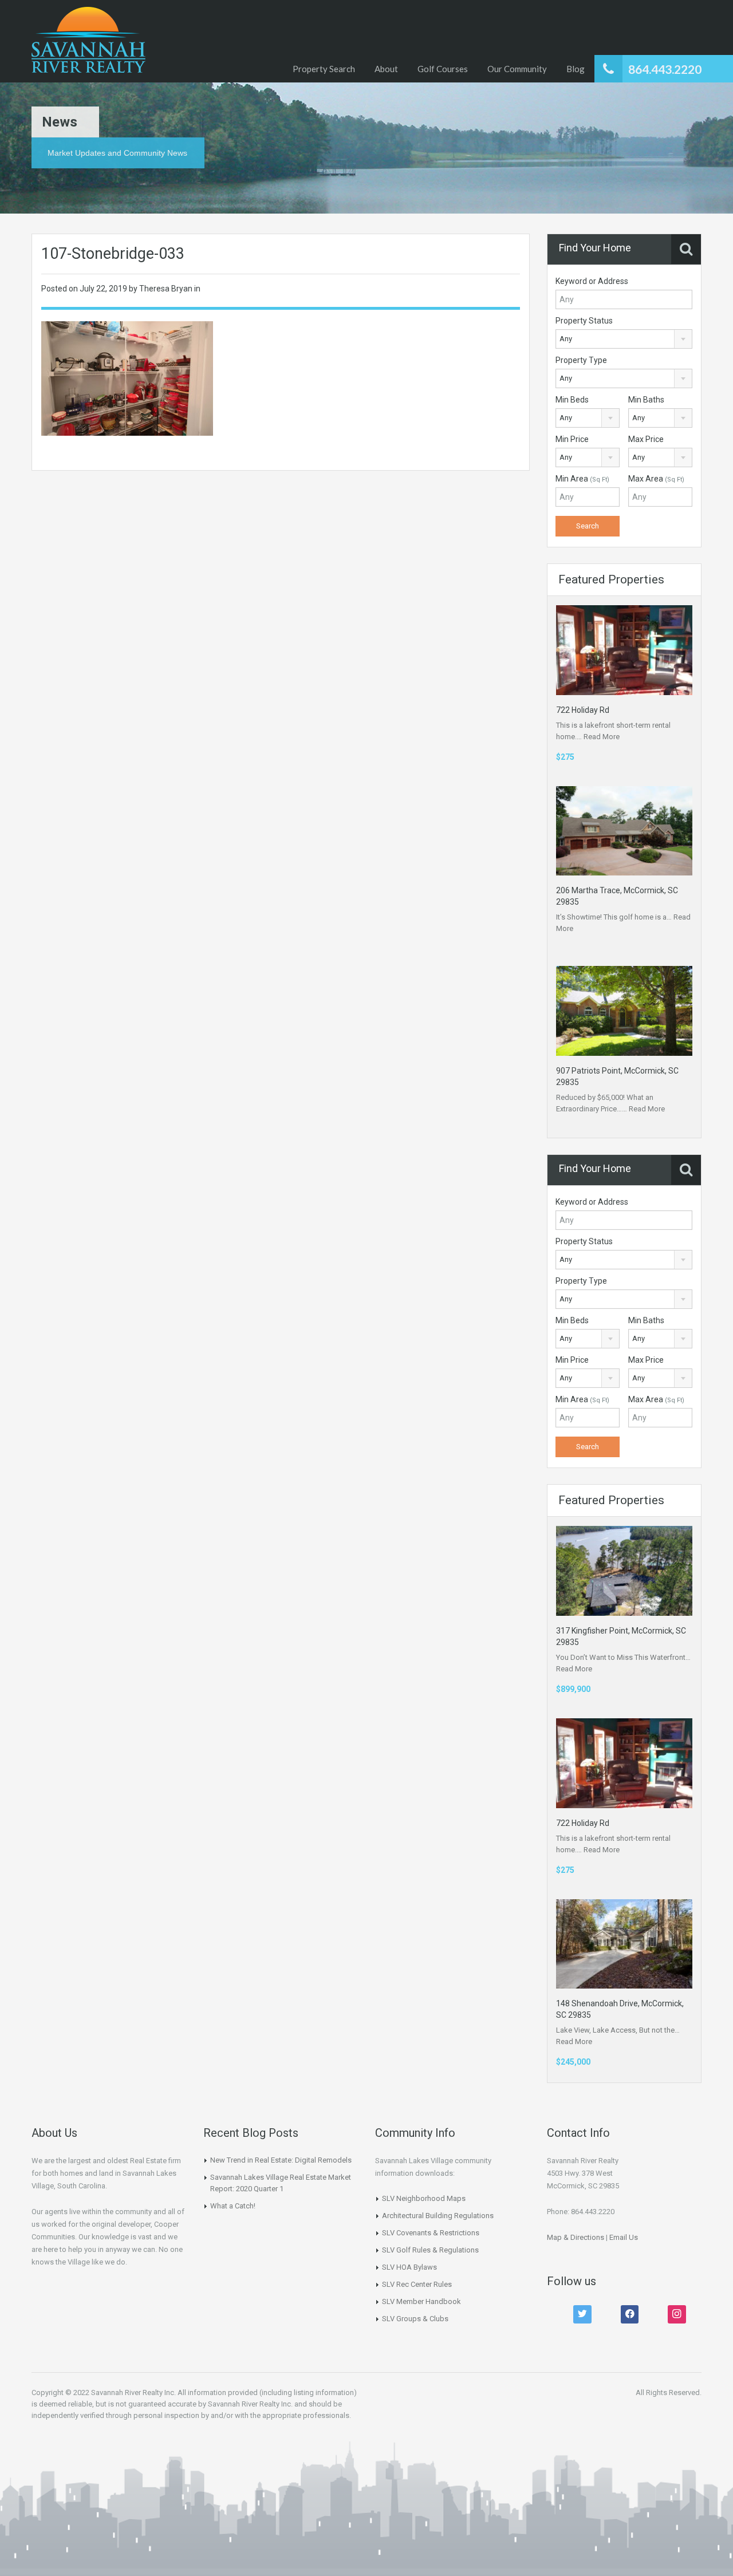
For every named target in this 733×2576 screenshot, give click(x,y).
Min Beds (572, 400)
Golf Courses (443, 69)
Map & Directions (576, 2237)
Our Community (517, 69)
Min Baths (646, 400)
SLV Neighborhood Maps (424, 2198)
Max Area (656, 479)
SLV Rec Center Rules (417, 2284)
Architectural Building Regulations (438, 2216)
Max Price (646, 439)
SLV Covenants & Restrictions (431, 2233)
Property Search (324, 69)
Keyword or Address (592, 281)
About (386, 69)
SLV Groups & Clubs (415, 2319)
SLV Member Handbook (421, 2301)
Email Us (624, 2237)
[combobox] (624, 339)
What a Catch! (233, 2206)
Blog (576, 69)
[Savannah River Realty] (88, 41)
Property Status (584, 321)
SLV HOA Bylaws (409, 2267)
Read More (602, 737)
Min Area (582, 479)
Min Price (572, 439)
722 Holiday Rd (583, 710)
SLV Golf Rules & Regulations (430, 2250)
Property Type (581, 360)
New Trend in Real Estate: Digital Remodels (281, 2160)
